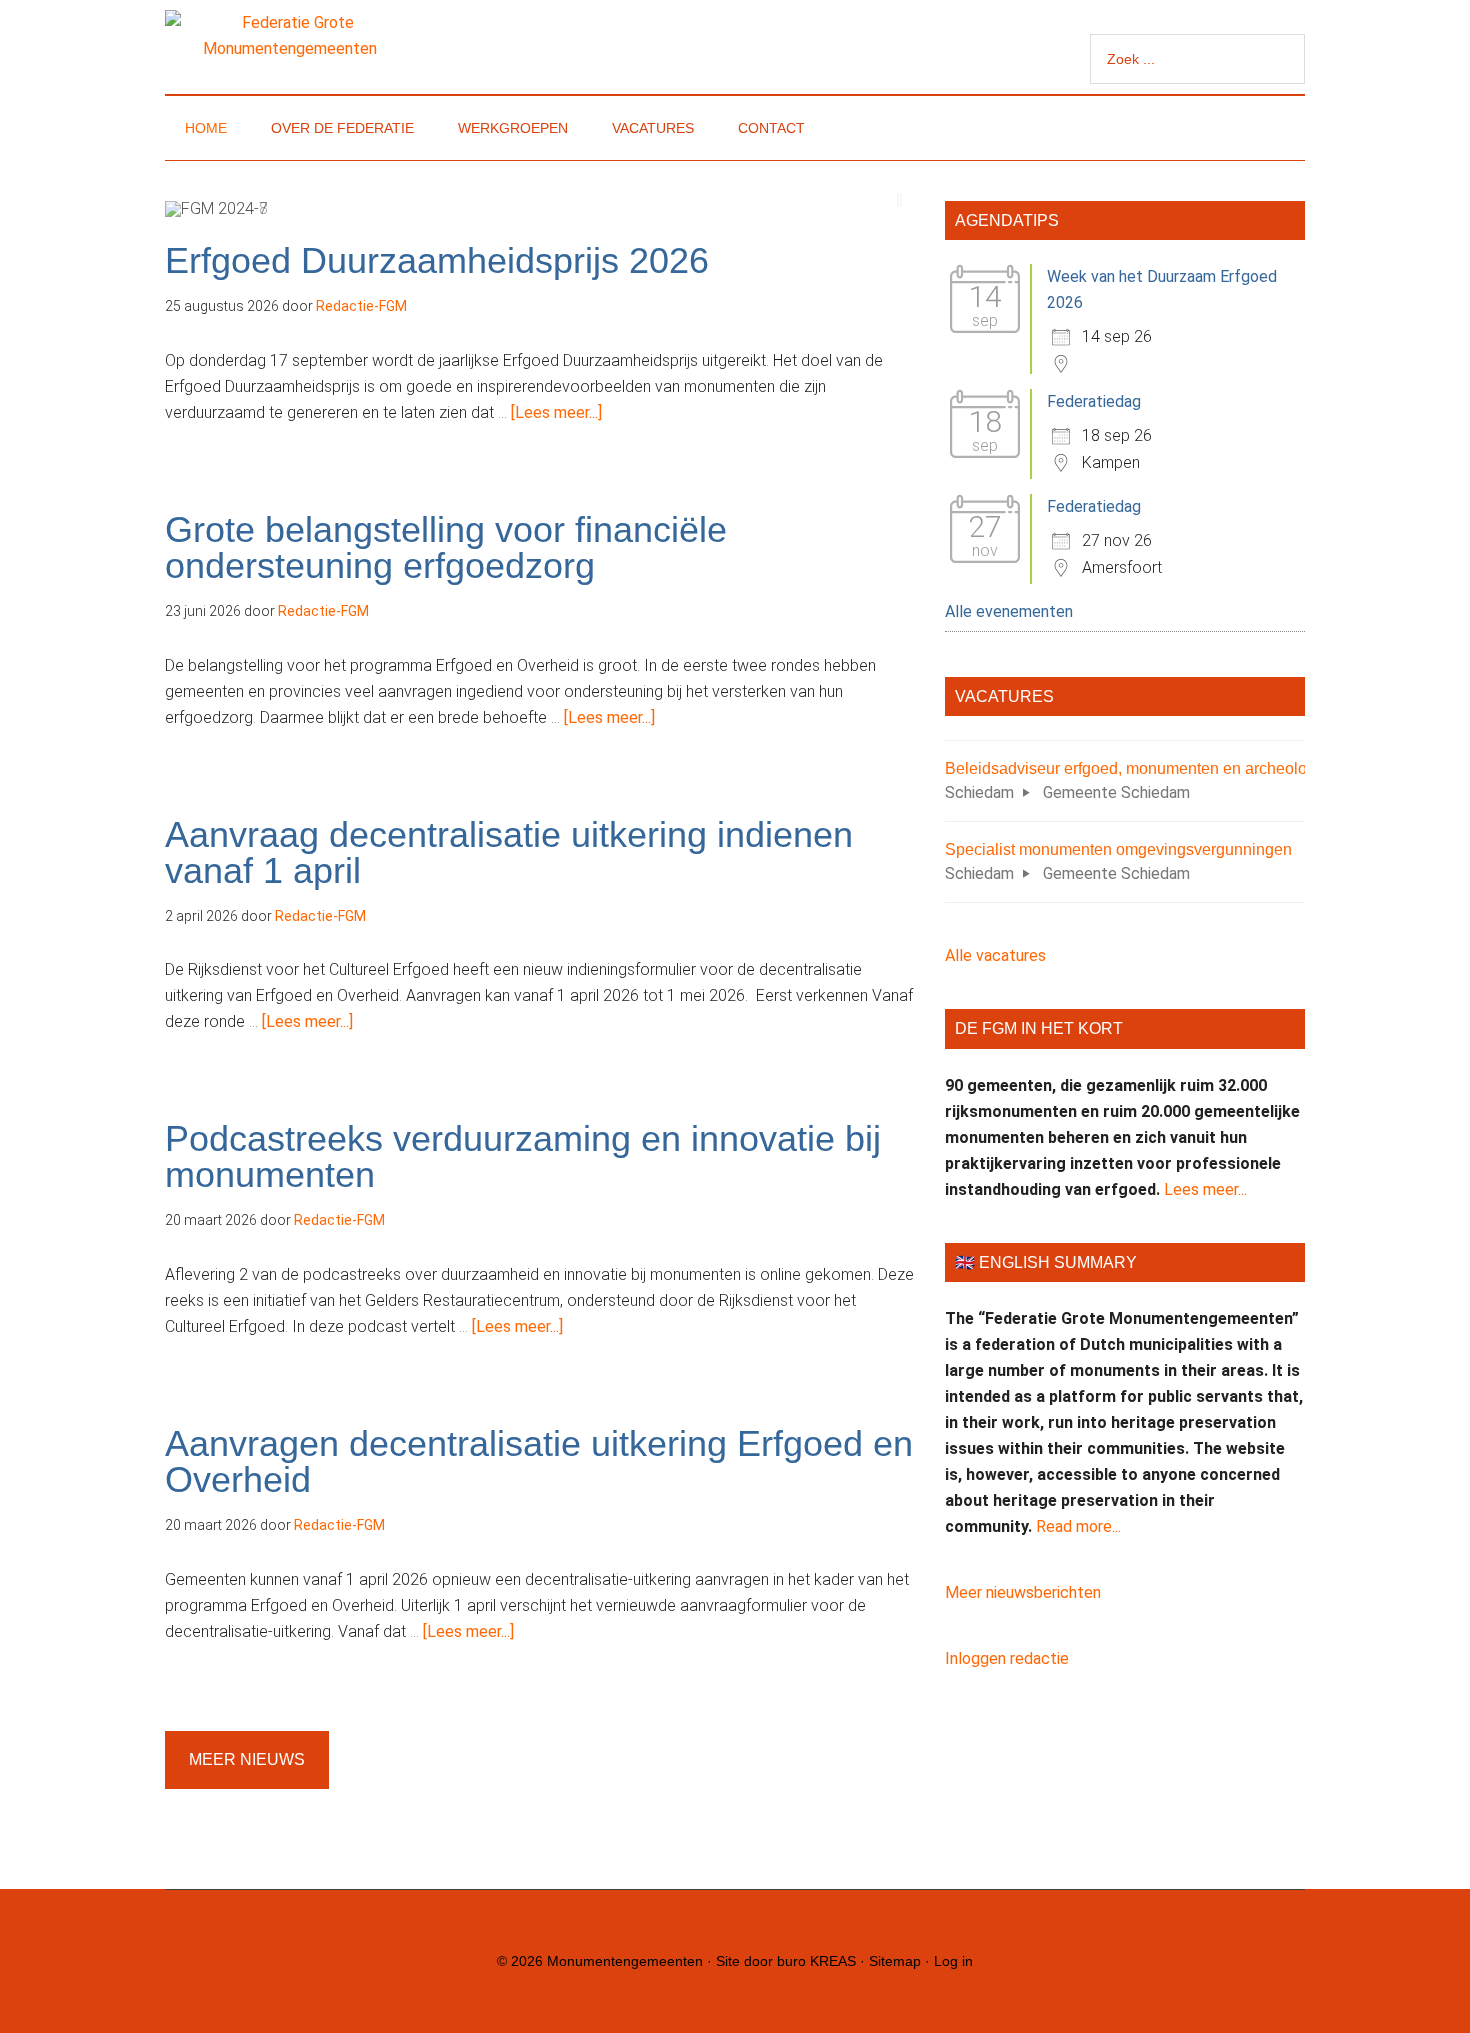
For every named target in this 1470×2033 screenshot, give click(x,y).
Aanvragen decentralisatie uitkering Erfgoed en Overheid (539, 1461)
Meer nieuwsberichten (1023, 1592)
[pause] (899, 200)
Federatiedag (1094, 401)
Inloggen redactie (1007, 1658)
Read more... (1078, 1526)
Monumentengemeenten (625, 1961)
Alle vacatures (995, 955)
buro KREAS (816, 1961)
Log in (953, 1961)
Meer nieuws (247, 1759)
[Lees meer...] (556, 412)
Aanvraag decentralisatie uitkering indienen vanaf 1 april (509, 852)
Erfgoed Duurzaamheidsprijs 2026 (437, 260)
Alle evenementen (1009, 611)
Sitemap (895, 1961)
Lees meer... (1205, 1189)
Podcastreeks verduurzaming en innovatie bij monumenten (523, 1156)
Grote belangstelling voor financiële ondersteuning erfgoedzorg (446, 547)
